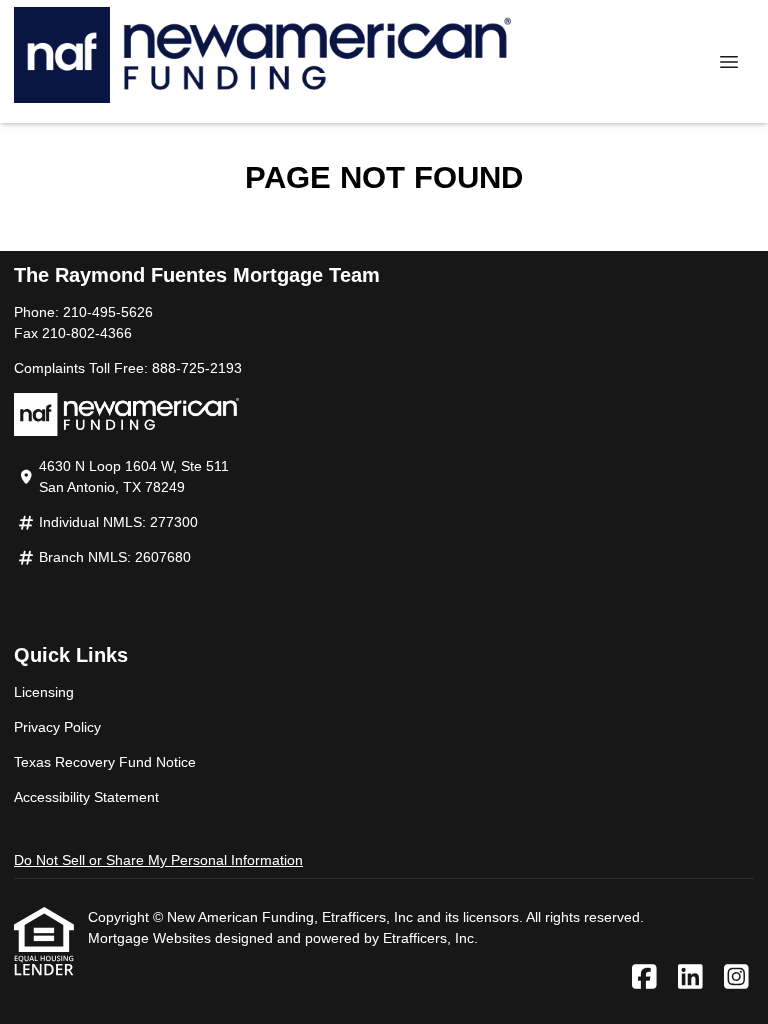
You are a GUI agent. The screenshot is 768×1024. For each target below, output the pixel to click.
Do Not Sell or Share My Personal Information (158, 860)
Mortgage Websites (151, 938)
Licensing (44, 692)
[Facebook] (644, 978)
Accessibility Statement (86, 797)
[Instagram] (736, 978)
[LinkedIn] (690, 978)
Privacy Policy (57, 727)
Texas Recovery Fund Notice (105, 762)
